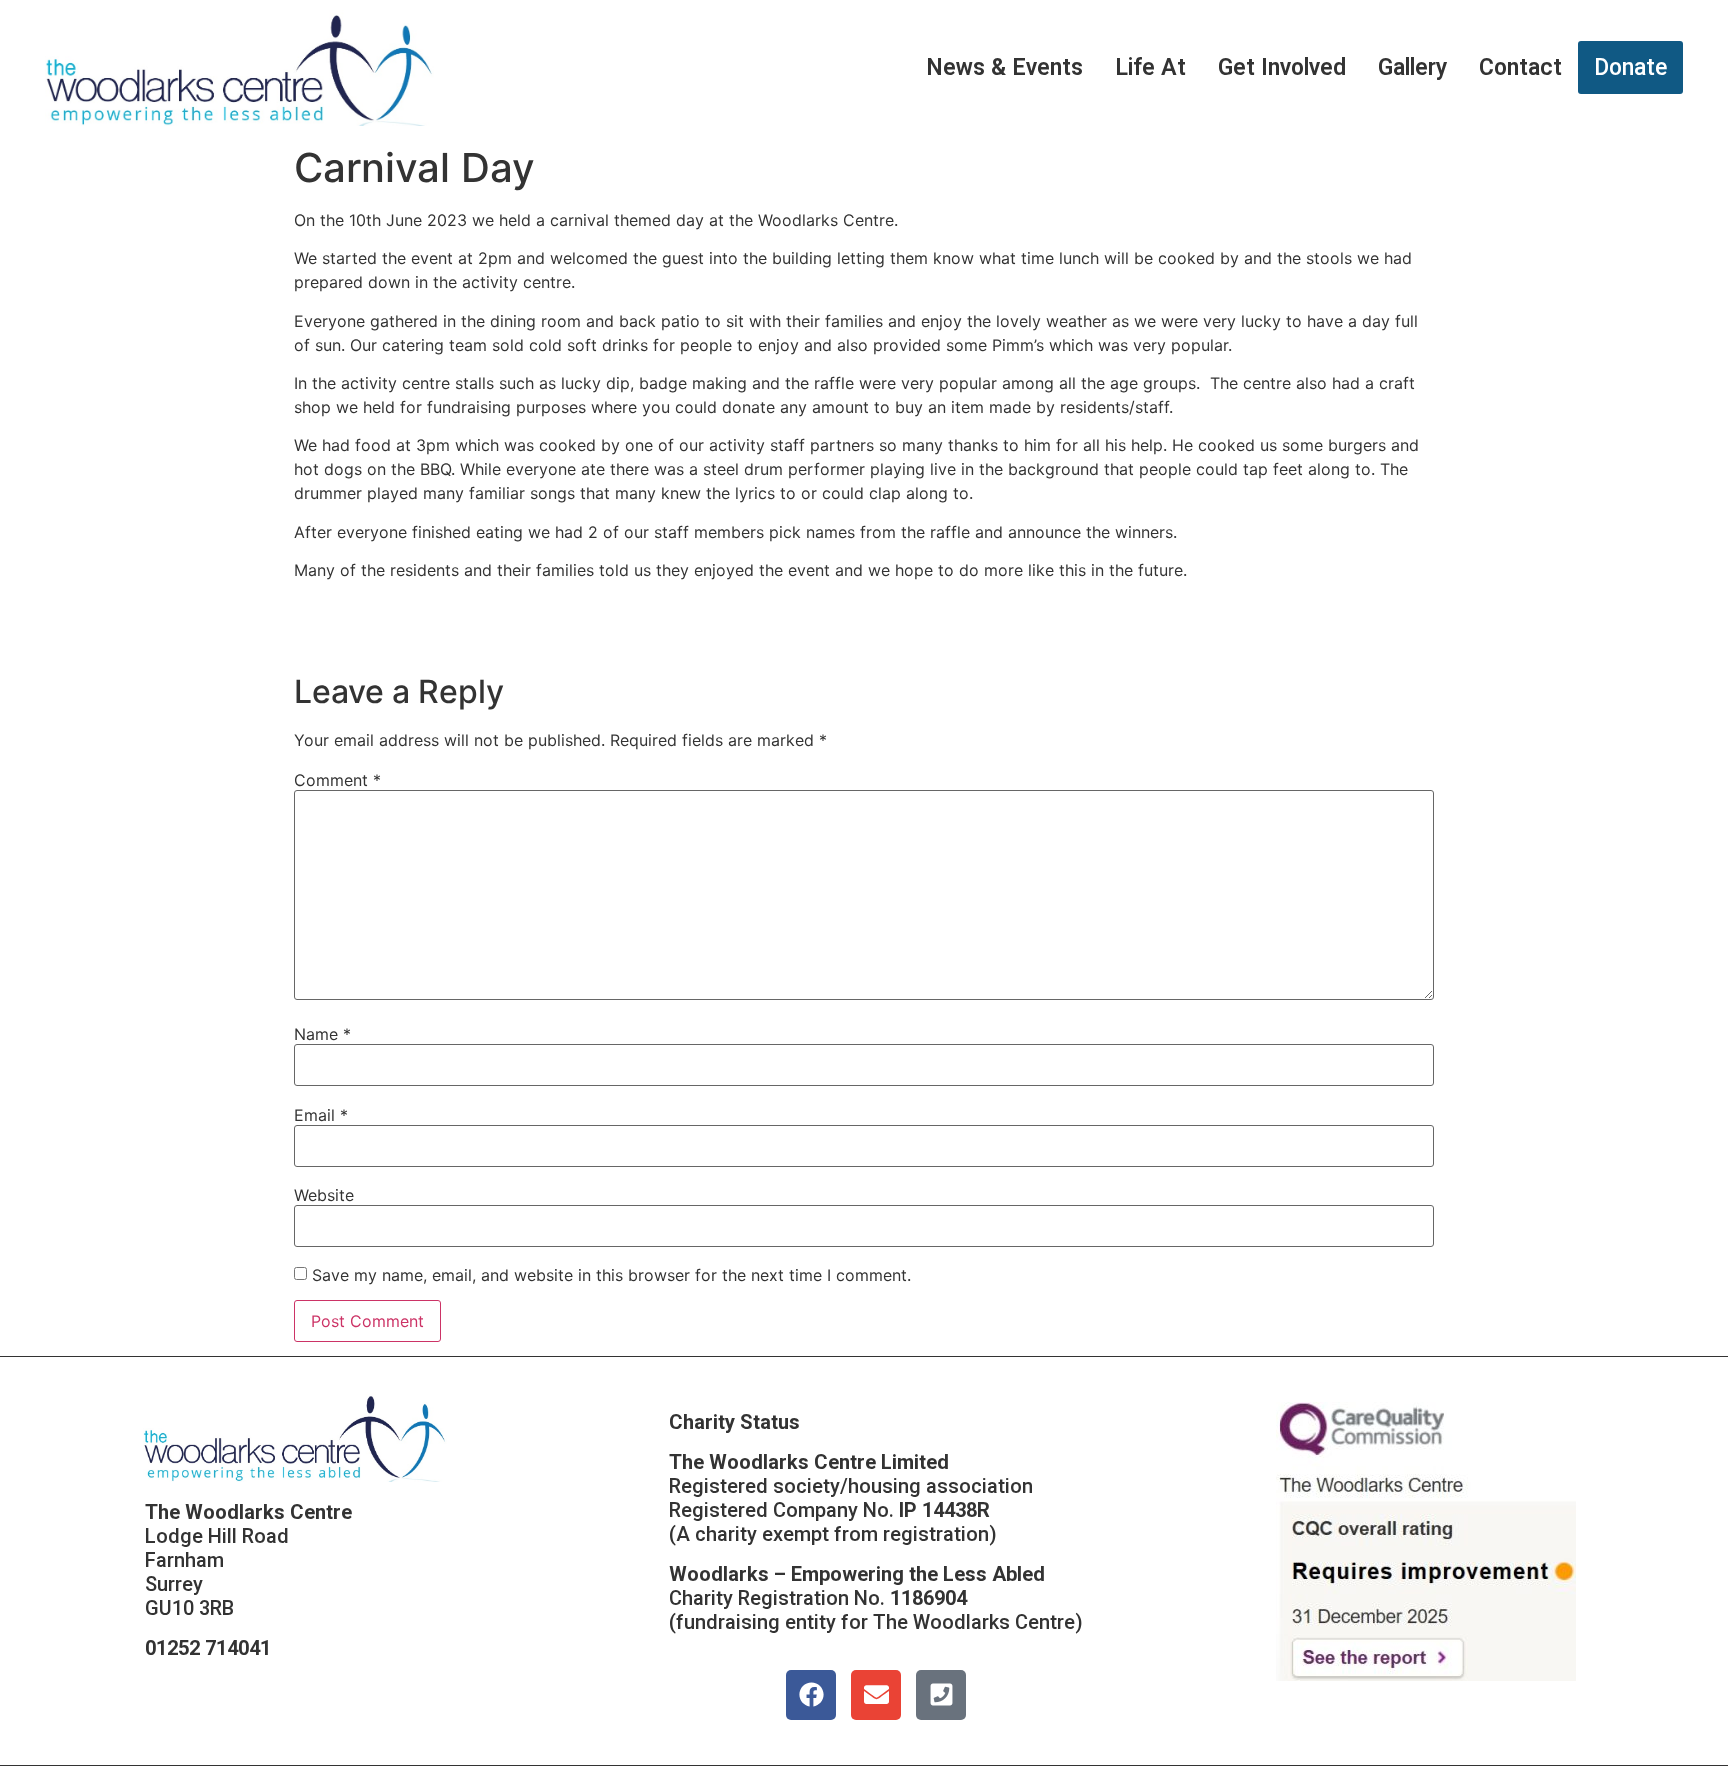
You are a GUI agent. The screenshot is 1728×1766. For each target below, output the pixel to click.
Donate (1630, 67)
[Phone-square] (941, 1695)
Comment (337, 780)
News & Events (1004, 67)
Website (324, 1195)
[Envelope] (876, 1695)
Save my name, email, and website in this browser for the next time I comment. (611, 1275)
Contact (1520, 67)
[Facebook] (811, 1695)
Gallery (1412, 67)
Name (322, 1034)
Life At (1150, 67)
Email (321, 1115)
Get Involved (1282, 67)
